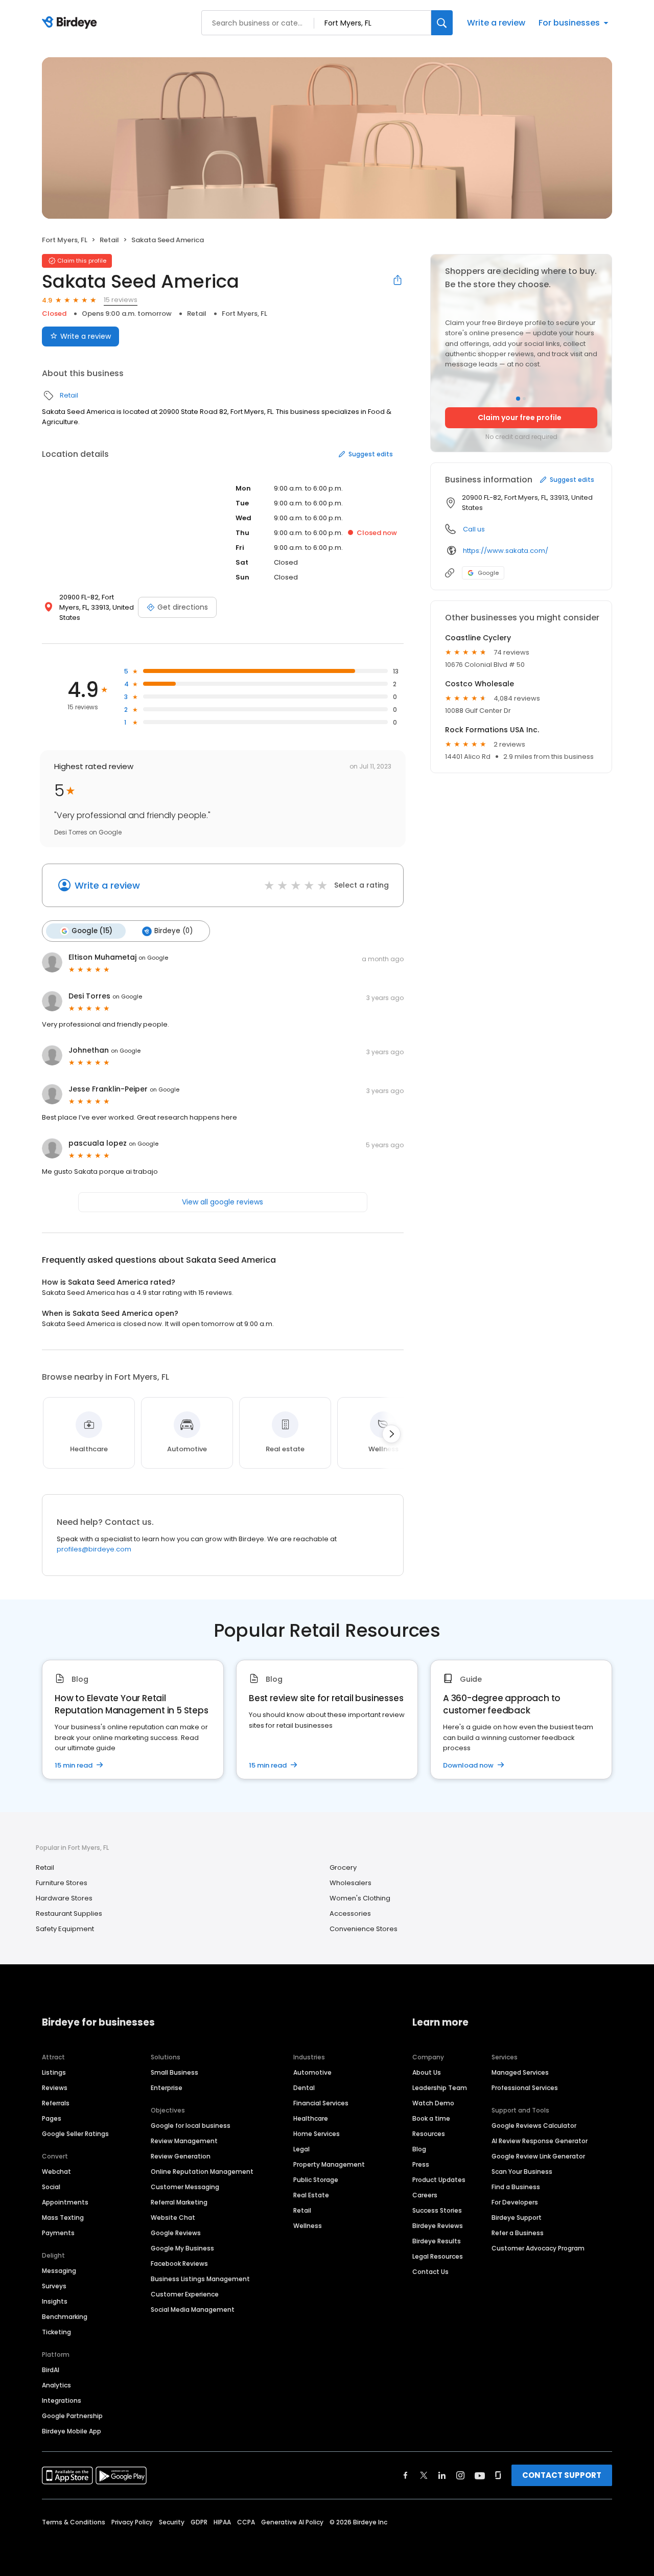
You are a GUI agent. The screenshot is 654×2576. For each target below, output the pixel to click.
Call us (474, 529)
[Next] (391, 1434)
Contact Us (430, 2272)
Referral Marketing (179, 2202)
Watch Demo (433, 2103)
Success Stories (437, 2210)
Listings (54, 2072)
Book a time (431, 2118)
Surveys (54, 2286)
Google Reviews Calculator (534, 2126)
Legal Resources (438, 2256)
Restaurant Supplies (69, 1913)
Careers (425, 2195)
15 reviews (121, 300)
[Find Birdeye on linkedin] (442, 2475)
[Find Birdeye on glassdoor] (498, 2475)
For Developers (515, 2202)
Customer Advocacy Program (538, 2248)
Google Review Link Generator (538, 2156)
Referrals (56, 2103)
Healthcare (311, 2118)
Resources (429, 2134)
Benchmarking (65, 2317)
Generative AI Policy (292, 2522)
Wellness (308, 2226)
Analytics (56, 2385)
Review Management (184, 2141)
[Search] (442, 23)
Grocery (343, 1867)
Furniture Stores (62, 1883)
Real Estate (311, 2195)
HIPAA (222, 2522)
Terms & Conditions (74, 2522)
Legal (301, 2149)
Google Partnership (72, 2416)
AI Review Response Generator (540, 2141)
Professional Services (525, 2088)
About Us (427, 2072)
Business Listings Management (200, 2279)
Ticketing (56, 2332)
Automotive (312, 2072)
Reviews (55, 2088)
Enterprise (167, 2088)
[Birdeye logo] (71, 23)
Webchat (56, 2172)
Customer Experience (185, 2294)
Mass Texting (63, 2218)
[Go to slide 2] (524, 399)
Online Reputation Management (202, 2172)
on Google (153, 958)
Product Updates (439, 2180)
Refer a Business (518, 2233)
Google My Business (182, 2248)
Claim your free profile (520, 417)
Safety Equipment (65, 1929)
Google (488, 573)
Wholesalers (351, 1883)
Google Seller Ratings (75, 2134)
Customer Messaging (185, 2187)
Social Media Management (193, 2310)
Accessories (350, 1913)
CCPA (246, 2522)
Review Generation (181, 2156)
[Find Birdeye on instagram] (460, 2475)
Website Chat (173, 2218)
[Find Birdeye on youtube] (480, 2475)
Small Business (174, 2072)
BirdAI (51, 2370)
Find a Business (516, 2187)
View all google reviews (223, 1202)
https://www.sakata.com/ (506, 551)
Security (172, 2522)
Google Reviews (176, 2233)
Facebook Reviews (179, 2264)
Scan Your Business (522, 2172)
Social (51, 2187)
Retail (109, 240)
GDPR (199, 2522)
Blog (419, 2149)
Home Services (317, 2134)
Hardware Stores (64, 1898)
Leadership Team (440, 2088)
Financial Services (321, 2103)
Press (421, 2164)
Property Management (329, 2164)
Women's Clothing (360, 1898)
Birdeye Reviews (438, 2226)
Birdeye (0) (173, 931)
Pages (52, 2118)
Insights (55, 2301)
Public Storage (316, 2180)
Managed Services (520, 2072)
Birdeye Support (517, 2218)
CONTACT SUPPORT (562, 2475)
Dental (304, 2088)
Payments (58, 2233)
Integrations (62, 2400)
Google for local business (191, 2126)
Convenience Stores (364, 1929)
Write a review (496, 23)
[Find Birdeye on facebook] (406, 2475)
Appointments (65, 2202)
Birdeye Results (437, 2241)
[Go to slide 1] (518, 399)
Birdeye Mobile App (72, 2431)
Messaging (59, 2271)
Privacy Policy (132, 2522)
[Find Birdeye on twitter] (424, 2475)
